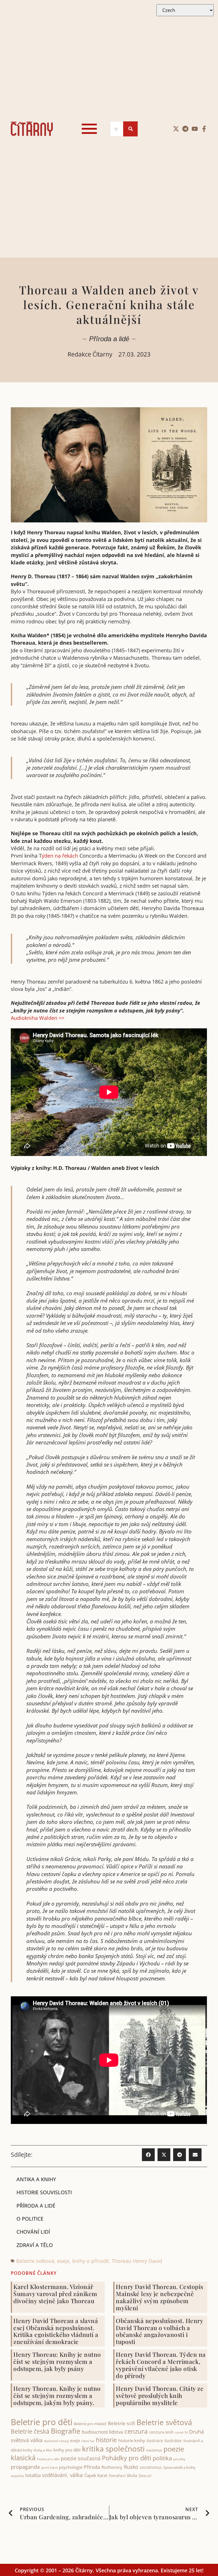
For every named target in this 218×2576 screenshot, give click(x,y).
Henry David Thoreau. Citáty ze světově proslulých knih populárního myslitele (160, 2395)
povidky (179, 2459)
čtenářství (117, 2476)
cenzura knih (161, 2432)
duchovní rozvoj (56, 2441)
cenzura (136, 2431)
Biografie (66, 2431)
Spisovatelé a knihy (179, 2467)
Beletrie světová (35, 2261)
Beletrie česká (30, 2431)
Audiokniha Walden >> (38, 1018)
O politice (30, 2219)
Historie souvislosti (44, 2192)
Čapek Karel (96, 2475)
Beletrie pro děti (42, 2422)
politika (162, 2458)
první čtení (49, 2468)
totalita (33, 2475)
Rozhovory (112, 2467)
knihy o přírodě (91, 2261)
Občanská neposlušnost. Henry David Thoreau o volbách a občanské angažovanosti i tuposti (159, 2331)
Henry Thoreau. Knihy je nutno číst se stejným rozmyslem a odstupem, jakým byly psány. (57, 2395)
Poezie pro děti (48, 2459)
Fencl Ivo (88, 2441)
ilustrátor (173, 2441)
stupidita (17, 2476)
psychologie (71, 2467)
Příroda (92, 2467)
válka (76, 2475)
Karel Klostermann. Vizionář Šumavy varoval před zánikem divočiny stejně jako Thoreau (55, 2294)
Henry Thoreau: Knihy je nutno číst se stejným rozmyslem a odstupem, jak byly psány (57, 2361)
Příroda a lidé (109, 339)
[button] (148, 2155)
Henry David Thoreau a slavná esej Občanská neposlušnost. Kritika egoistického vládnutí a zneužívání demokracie (56, 2331)
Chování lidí (33, 2232)
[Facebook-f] (204, 129)
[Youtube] (195, 129)
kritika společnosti (113, 2449)
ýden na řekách (60, 856)
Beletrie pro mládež (90, 2424)
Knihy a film (43, 2450)
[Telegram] (185, 129)
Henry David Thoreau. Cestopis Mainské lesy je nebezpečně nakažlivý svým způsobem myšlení (160, 2297)
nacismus (154, 2450)
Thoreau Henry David (137, 2261)
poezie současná (81, 2458)
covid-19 (181, 2432)
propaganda (25, 2467)
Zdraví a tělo (35, 2245)
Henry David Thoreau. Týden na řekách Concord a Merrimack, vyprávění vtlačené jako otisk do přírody (161, 2365)
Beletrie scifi (121, 2423)
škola (132, 2475)
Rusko (131, 2467)
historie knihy (132, 2440)
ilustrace (155, 2441)
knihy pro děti (67, 2450)
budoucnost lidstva (102, 2432)
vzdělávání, (55, 2475)
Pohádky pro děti (127, 2458)
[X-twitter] (176, 129)
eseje (63, 2261)
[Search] (130, 129)
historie (106, 2440)
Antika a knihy (36, 2179)
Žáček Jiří (145, 2476)
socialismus (151, 2467)
